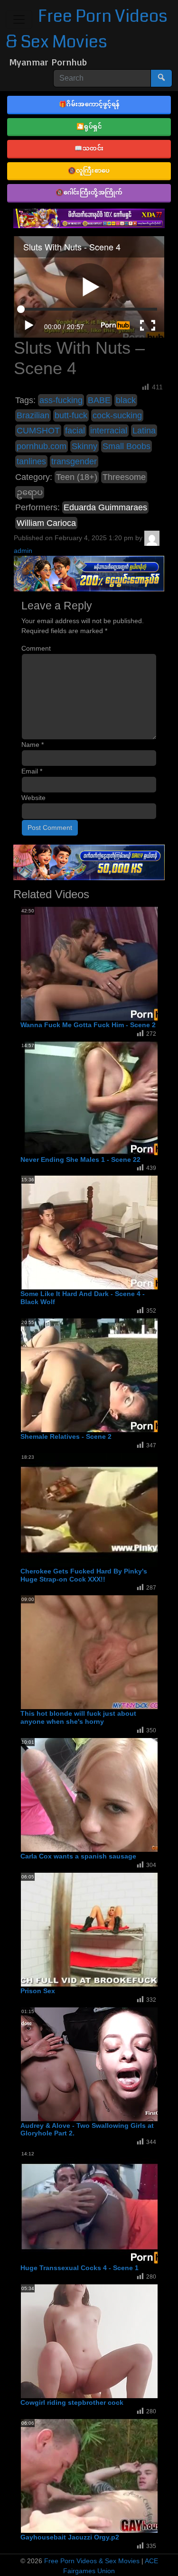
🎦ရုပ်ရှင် (89, 126)
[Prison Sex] (97, 1929)
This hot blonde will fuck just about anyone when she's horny (78, 1717)
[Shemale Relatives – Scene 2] (97, 1375)
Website (33, 798)
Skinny (84, 446)
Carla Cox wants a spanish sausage (78, 1856)
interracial (109, 431)
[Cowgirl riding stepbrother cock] (97, 2341)
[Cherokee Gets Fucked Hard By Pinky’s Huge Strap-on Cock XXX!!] (97, 1509)
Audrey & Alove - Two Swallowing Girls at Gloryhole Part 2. (87, 2130)
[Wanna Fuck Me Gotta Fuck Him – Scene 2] (97, 963)
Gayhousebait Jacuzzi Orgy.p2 (70, 2537)
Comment (36, 648)
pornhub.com (42, 446)
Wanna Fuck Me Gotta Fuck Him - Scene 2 (88, 1025)
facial (75, 431)
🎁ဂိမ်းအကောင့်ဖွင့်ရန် (89, 104)
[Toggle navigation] (19, 19)
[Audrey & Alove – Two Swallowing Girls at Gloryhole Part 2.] (97, 2064)
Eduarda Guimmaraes (105, 507)
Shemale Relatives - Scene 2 (66, 1436)
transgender (74, 461)
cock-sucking (117, 415)
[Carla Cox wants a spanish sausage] (97, 1794)
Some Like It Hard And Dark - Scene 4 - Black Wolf (83, 1298)
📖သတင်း (89, 148)
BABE (99, 400)
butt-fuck (71, 415)
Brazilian (33, 415)
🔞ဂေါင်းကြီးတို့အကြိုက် (89, 192)
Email (32, 771)
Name (33, 745)
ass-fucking (61, 400)
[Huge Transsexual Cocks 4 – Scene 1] (97, 2206)
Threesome (124, 477)
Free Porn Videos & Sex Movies (92, 2561)
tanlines (31, 461)
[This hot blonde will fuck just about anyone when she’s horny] (97, 1652)
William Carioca (46, 523)
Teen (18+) (77, 477)
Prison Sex (38, 1991)
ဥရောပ (30, 492)
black (126, 400)
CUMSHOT (38, 431)
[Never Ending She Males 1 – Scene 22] (97, 1098)
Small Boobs (126, 446)
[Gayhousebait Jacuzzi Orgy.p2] (97, 2475)
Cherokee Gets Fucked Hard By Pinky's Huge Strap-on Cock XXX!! (84, 1575)
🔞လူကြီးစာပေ (89, 170)
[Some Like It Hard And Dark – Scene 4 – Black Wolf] (97, 1233)
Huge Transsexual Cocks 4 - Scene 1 (80, 2268)
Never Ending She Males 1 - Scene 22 (80, 1159)
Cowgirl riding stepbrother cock (72, 2402)
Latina (144, 431)
